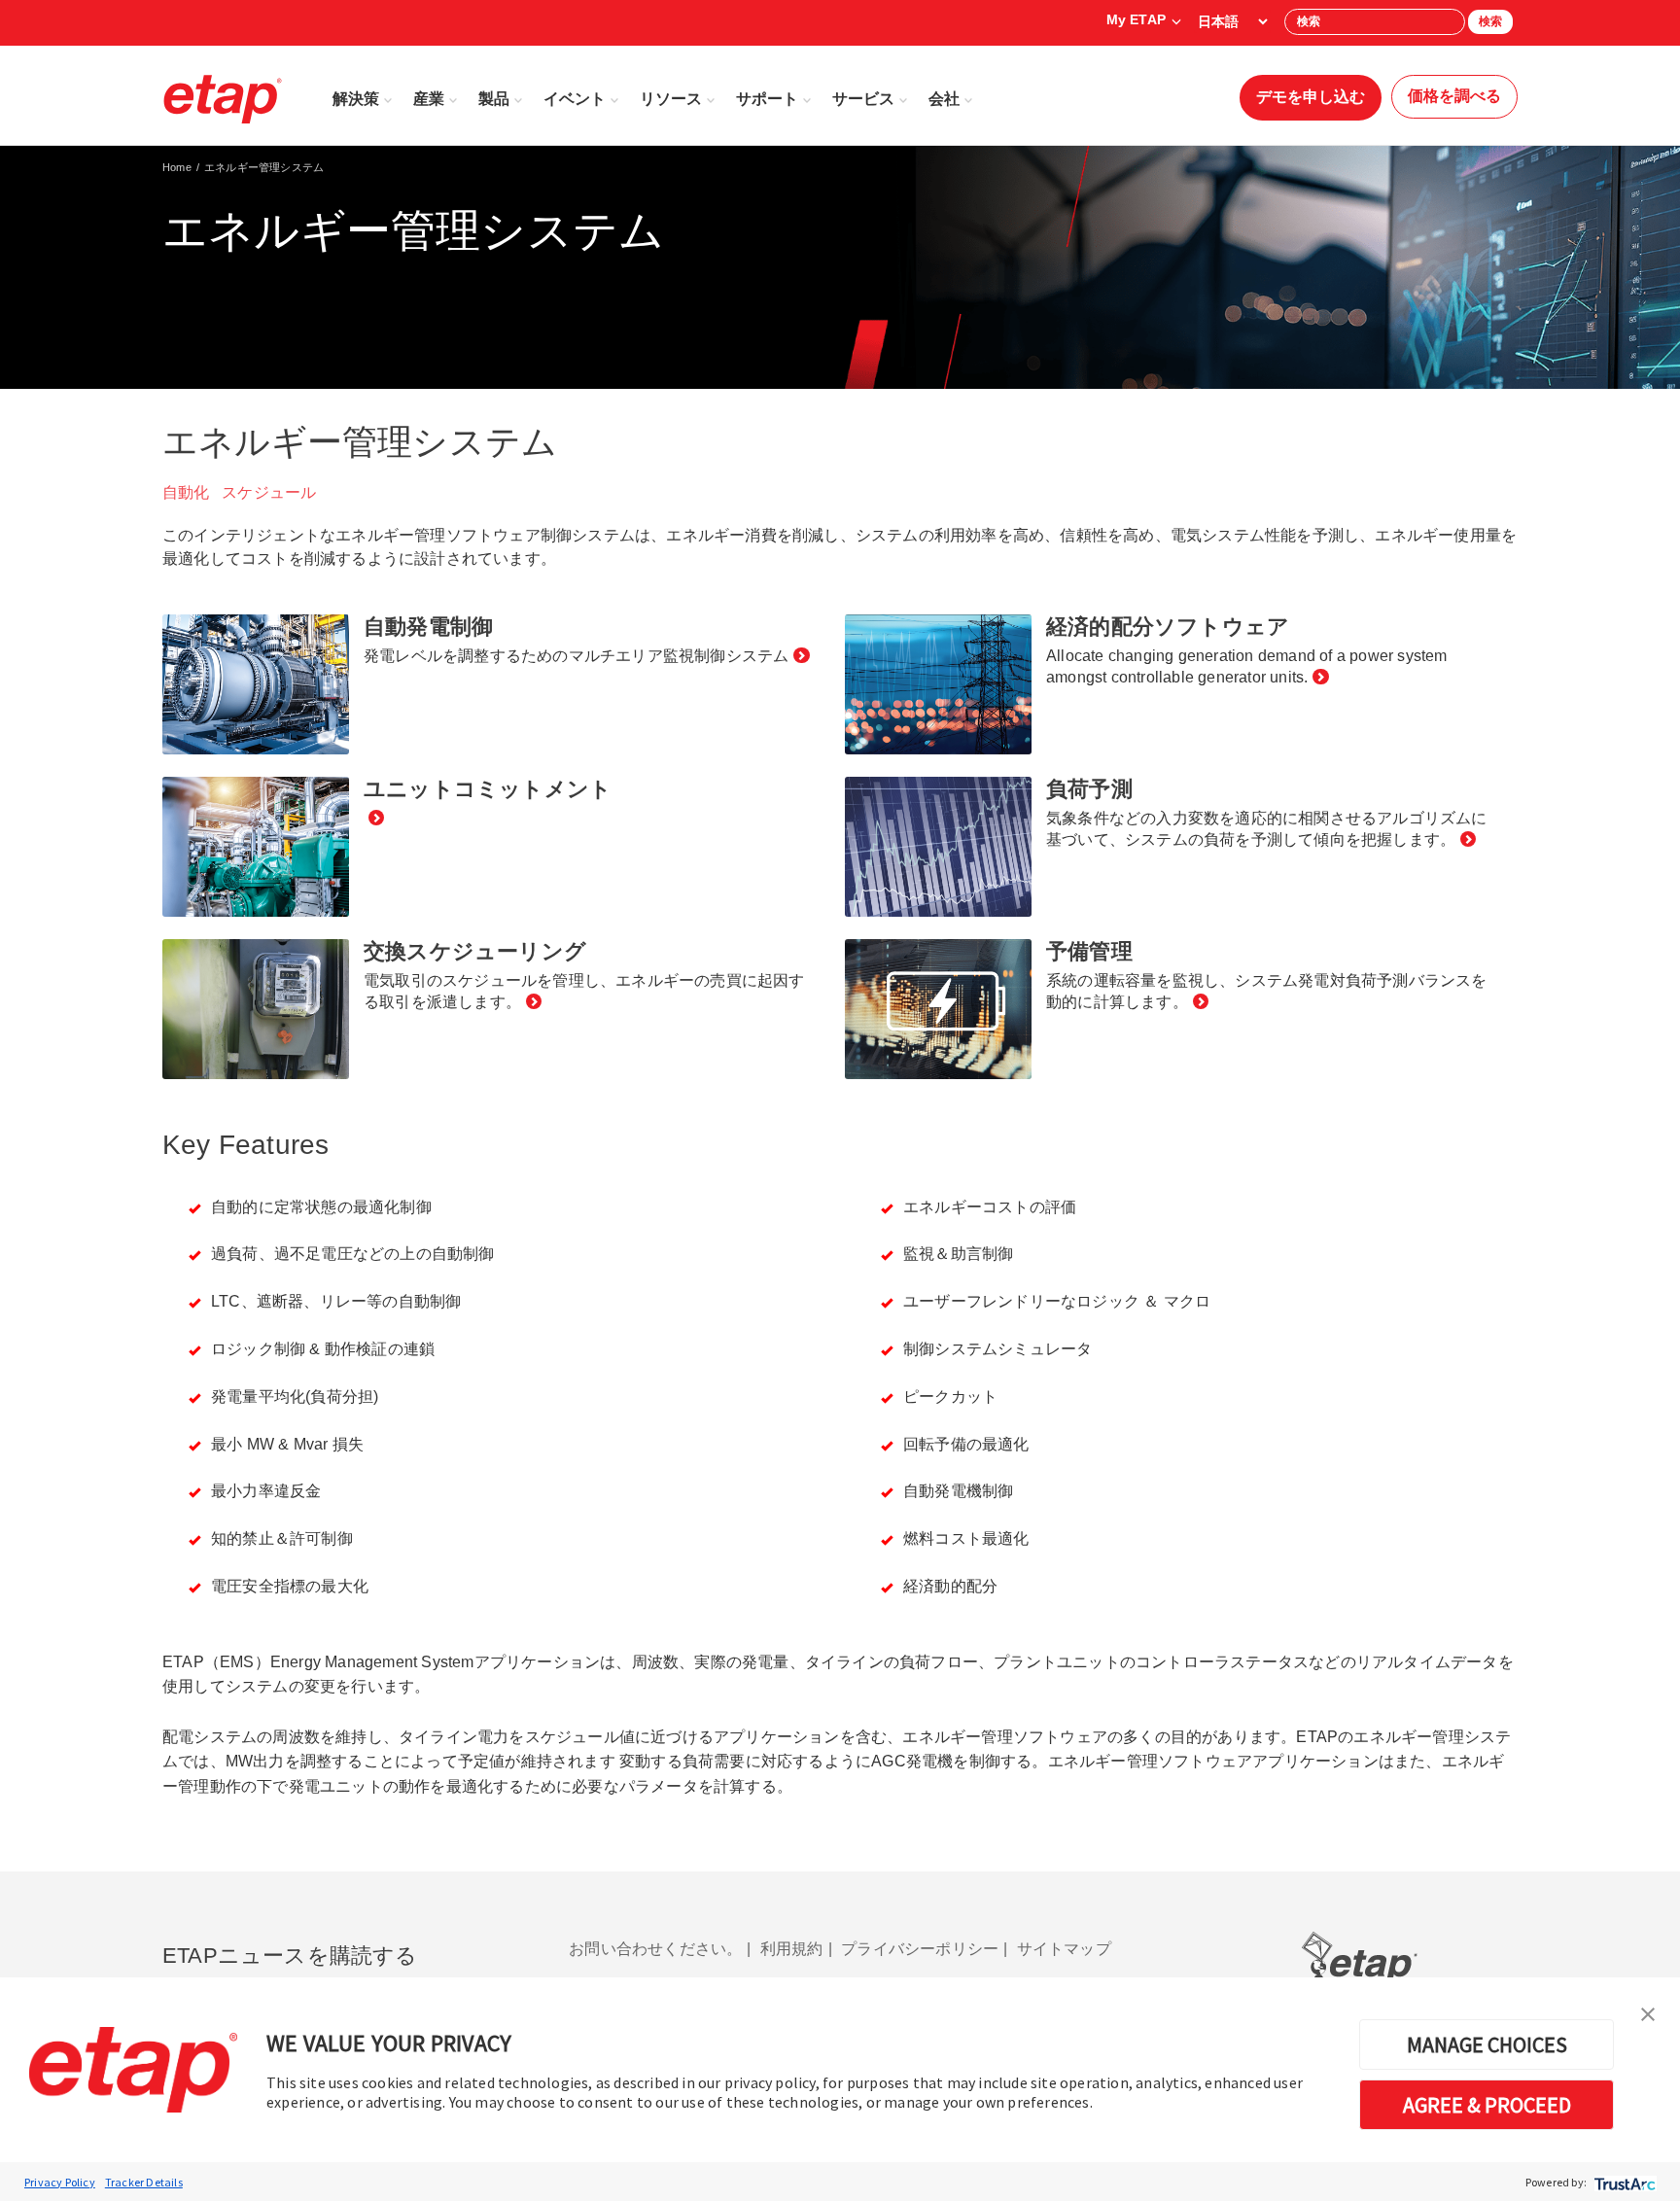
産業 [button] (429, 99)
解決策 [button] (356, 99)
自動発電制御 (428, 627)
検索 (1490, 21)
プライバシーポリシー (920, 1949)
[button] (1648, 2012)
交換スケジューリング (475, 951)
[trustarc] (1623, 2182)
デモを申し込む (1311, 97)
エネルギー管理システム (264, 167)
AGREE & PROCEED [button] (1487, 2105)
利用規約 (792, 1949)
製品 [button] (494, 99)
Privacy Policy (60, 2182)
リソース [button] (671, 99)
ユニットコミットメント (488, 789)
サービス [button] (863, 99)
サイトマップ (1064, 1949)
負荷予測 (1089, 789)
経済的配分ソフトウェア (1168, 627)
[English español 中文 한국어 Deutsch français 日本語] (1232, 21)
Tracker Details (144, 2182)
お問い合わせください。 (655, 1949)
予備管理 (1089, 951)
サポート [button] (767, 99)
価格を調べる (1454, 96)
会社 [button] (944, 99)
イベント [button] (575, 99)
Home (177, 167)
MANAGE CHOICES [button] (1487, 2044)
